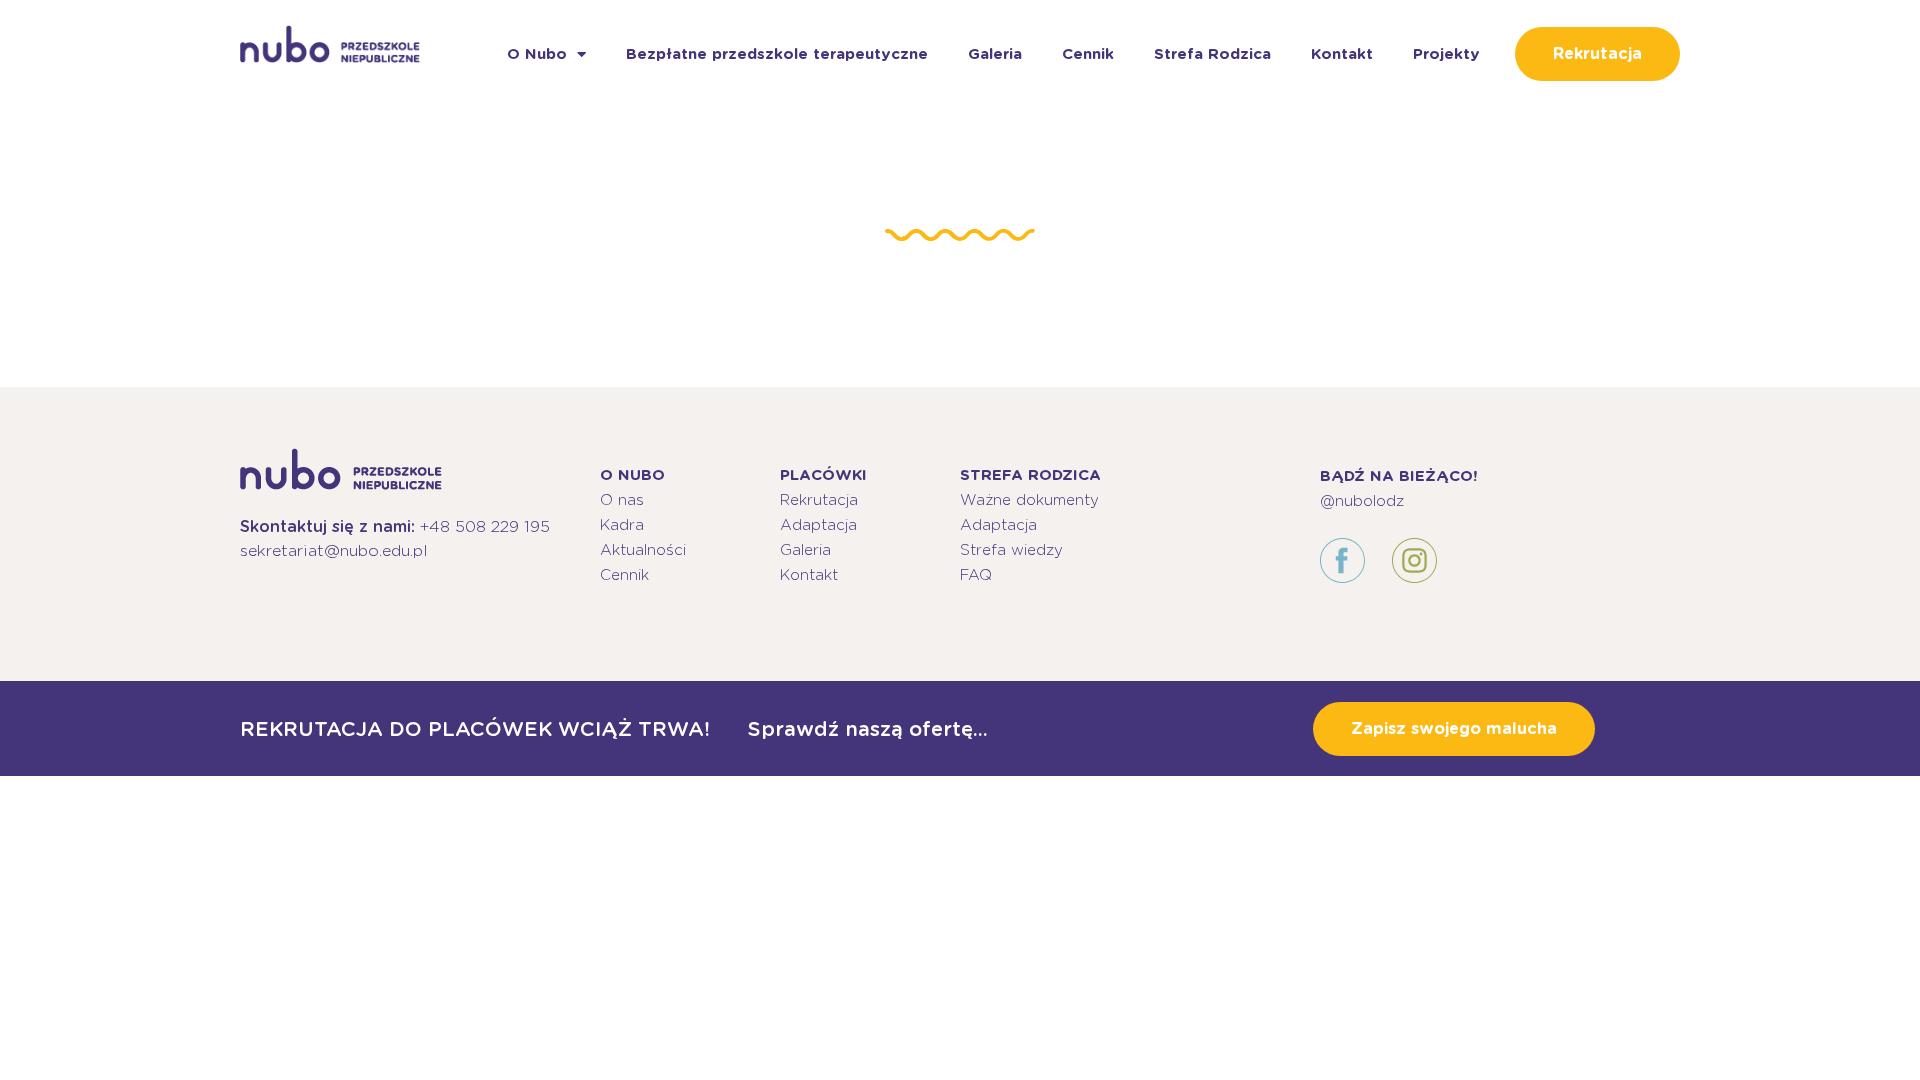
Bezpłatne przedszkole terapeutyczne (777, 54)
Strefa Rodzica (1212, 54)
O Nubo (537, 54)
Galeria (995, 54)
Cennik (1088, 54)
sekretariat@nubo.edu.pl (334, 550)
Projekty (1446, 54)
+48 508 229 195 (485, 526)
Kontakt (1342, 54)
